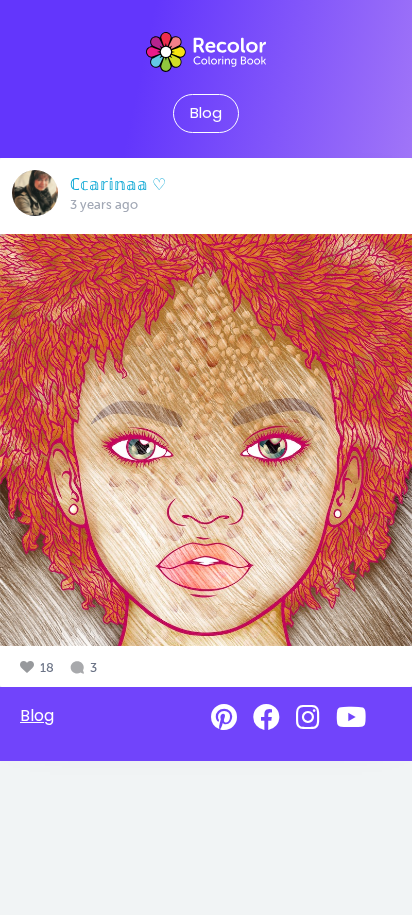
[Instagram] (308, 717)
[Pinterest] (224, 717)
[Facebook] (266, 717)
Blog (206, 113)
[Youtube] (351, 717)
